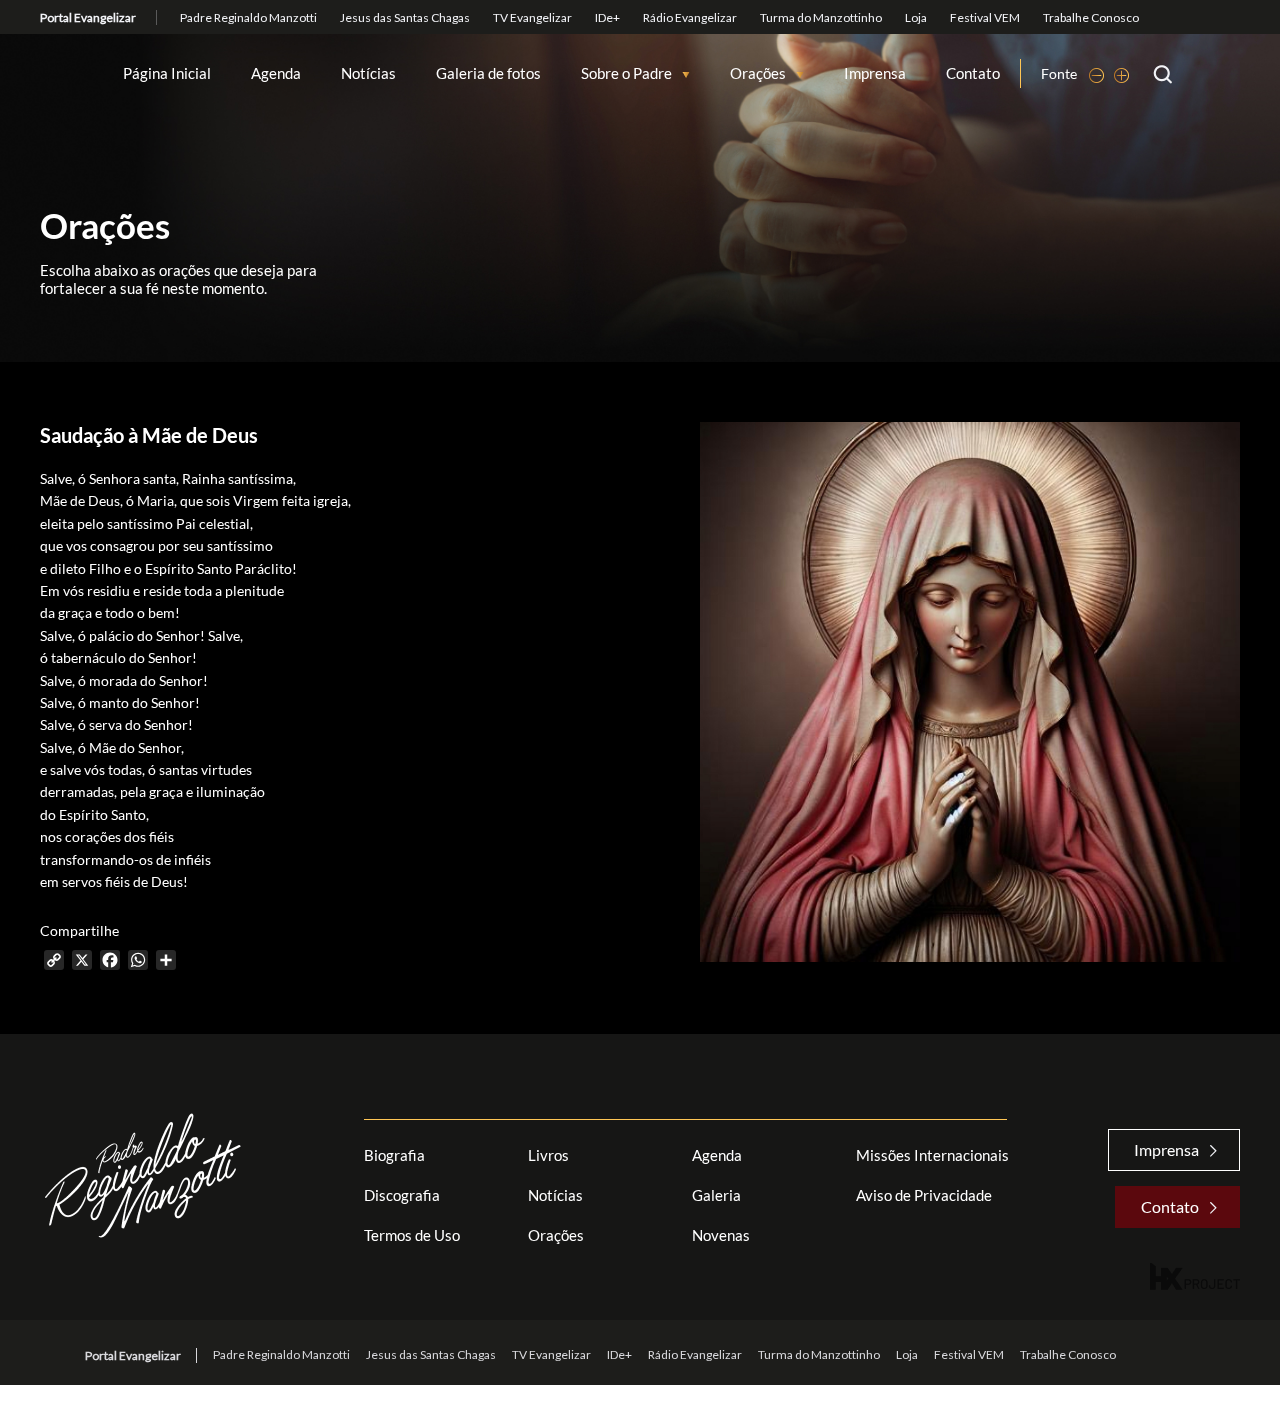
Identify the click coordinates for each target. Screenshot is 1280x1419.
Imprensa (875, 73)
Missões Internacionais (932, 1155)
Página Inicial (167, 73)
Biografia (394, 1155)
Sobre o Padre (626, 73)
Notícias (368, 73)
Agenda (276, 73)
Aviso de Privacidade (924, 1195)
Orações (758, 73)
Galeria (716, 1195)
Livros (548, 1155)
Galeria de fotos (488, 73)
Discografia (402, 1195)
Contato (973, 73)
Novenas (721, 1235)
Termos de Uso (412, 1235)
